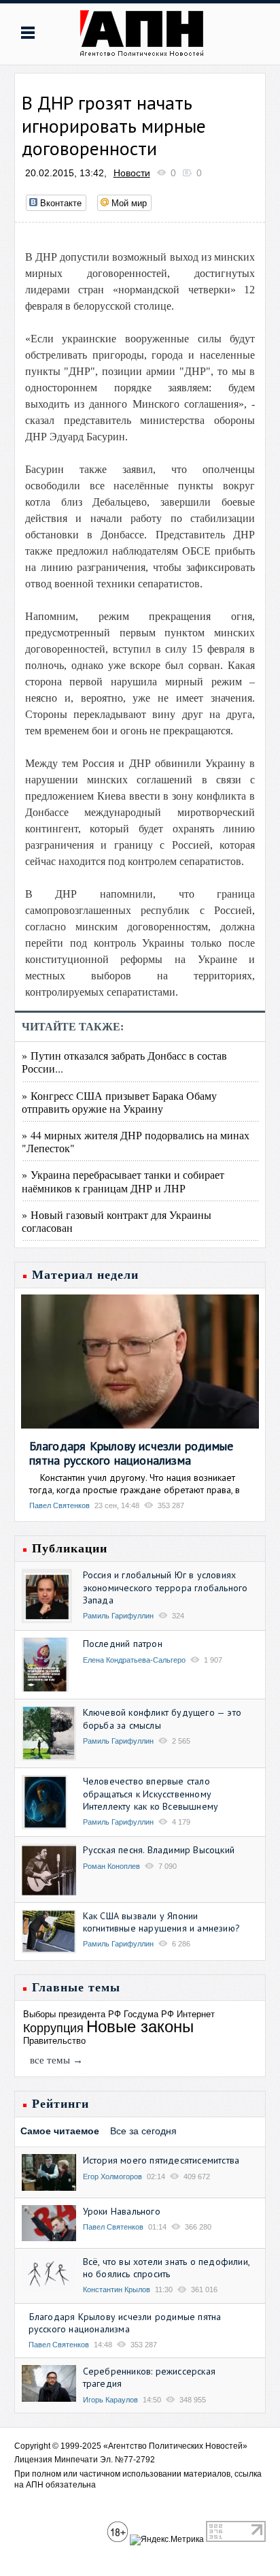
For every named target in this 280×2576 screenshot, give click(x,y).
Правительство (54, 2041)
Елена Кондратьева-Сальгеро (134, 1660)
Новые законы (140, 2026)
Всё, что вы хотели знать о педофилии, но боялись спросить (166, 2268)
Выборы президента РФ (72, 2014)
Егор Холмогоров (112, 2176)
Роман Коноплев (111, 1866)
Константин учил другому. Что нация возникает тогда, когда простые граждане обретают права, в (135, 1484)
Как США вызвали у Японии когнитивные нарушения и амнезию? (161, 1922)
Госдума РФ (149, 2014)
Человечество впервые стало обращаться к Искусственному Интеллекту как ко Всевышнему (151, 1793)
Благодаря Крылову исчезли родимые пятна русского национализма (132, 1453)
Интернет (196, 2014)
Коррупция (53, 2028)
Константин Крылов (117, 2289)
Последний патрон (123, 1644)
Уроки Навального (122, 2211)
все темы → (56, 2060)
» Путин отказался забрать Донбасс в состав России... (124, 1062)
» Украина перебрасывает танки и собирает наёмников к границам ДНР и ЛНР (123, 1181)
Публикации (70, 1548)
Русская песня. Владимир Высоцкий (159, 1850)
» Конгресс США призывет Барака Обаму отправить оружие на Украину (119, 1102)
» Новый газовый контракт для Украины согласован (117, 1221)
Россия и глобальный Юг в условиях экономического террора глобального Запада (165, 1587)
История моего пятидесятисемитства (161, 2160)
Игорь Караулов (110, 2400)
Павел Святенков (59, 1505)
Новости (132, 173)
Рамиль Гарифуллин (118, 1616)
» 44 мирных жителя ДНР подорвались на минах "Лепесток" (136, 1141)
